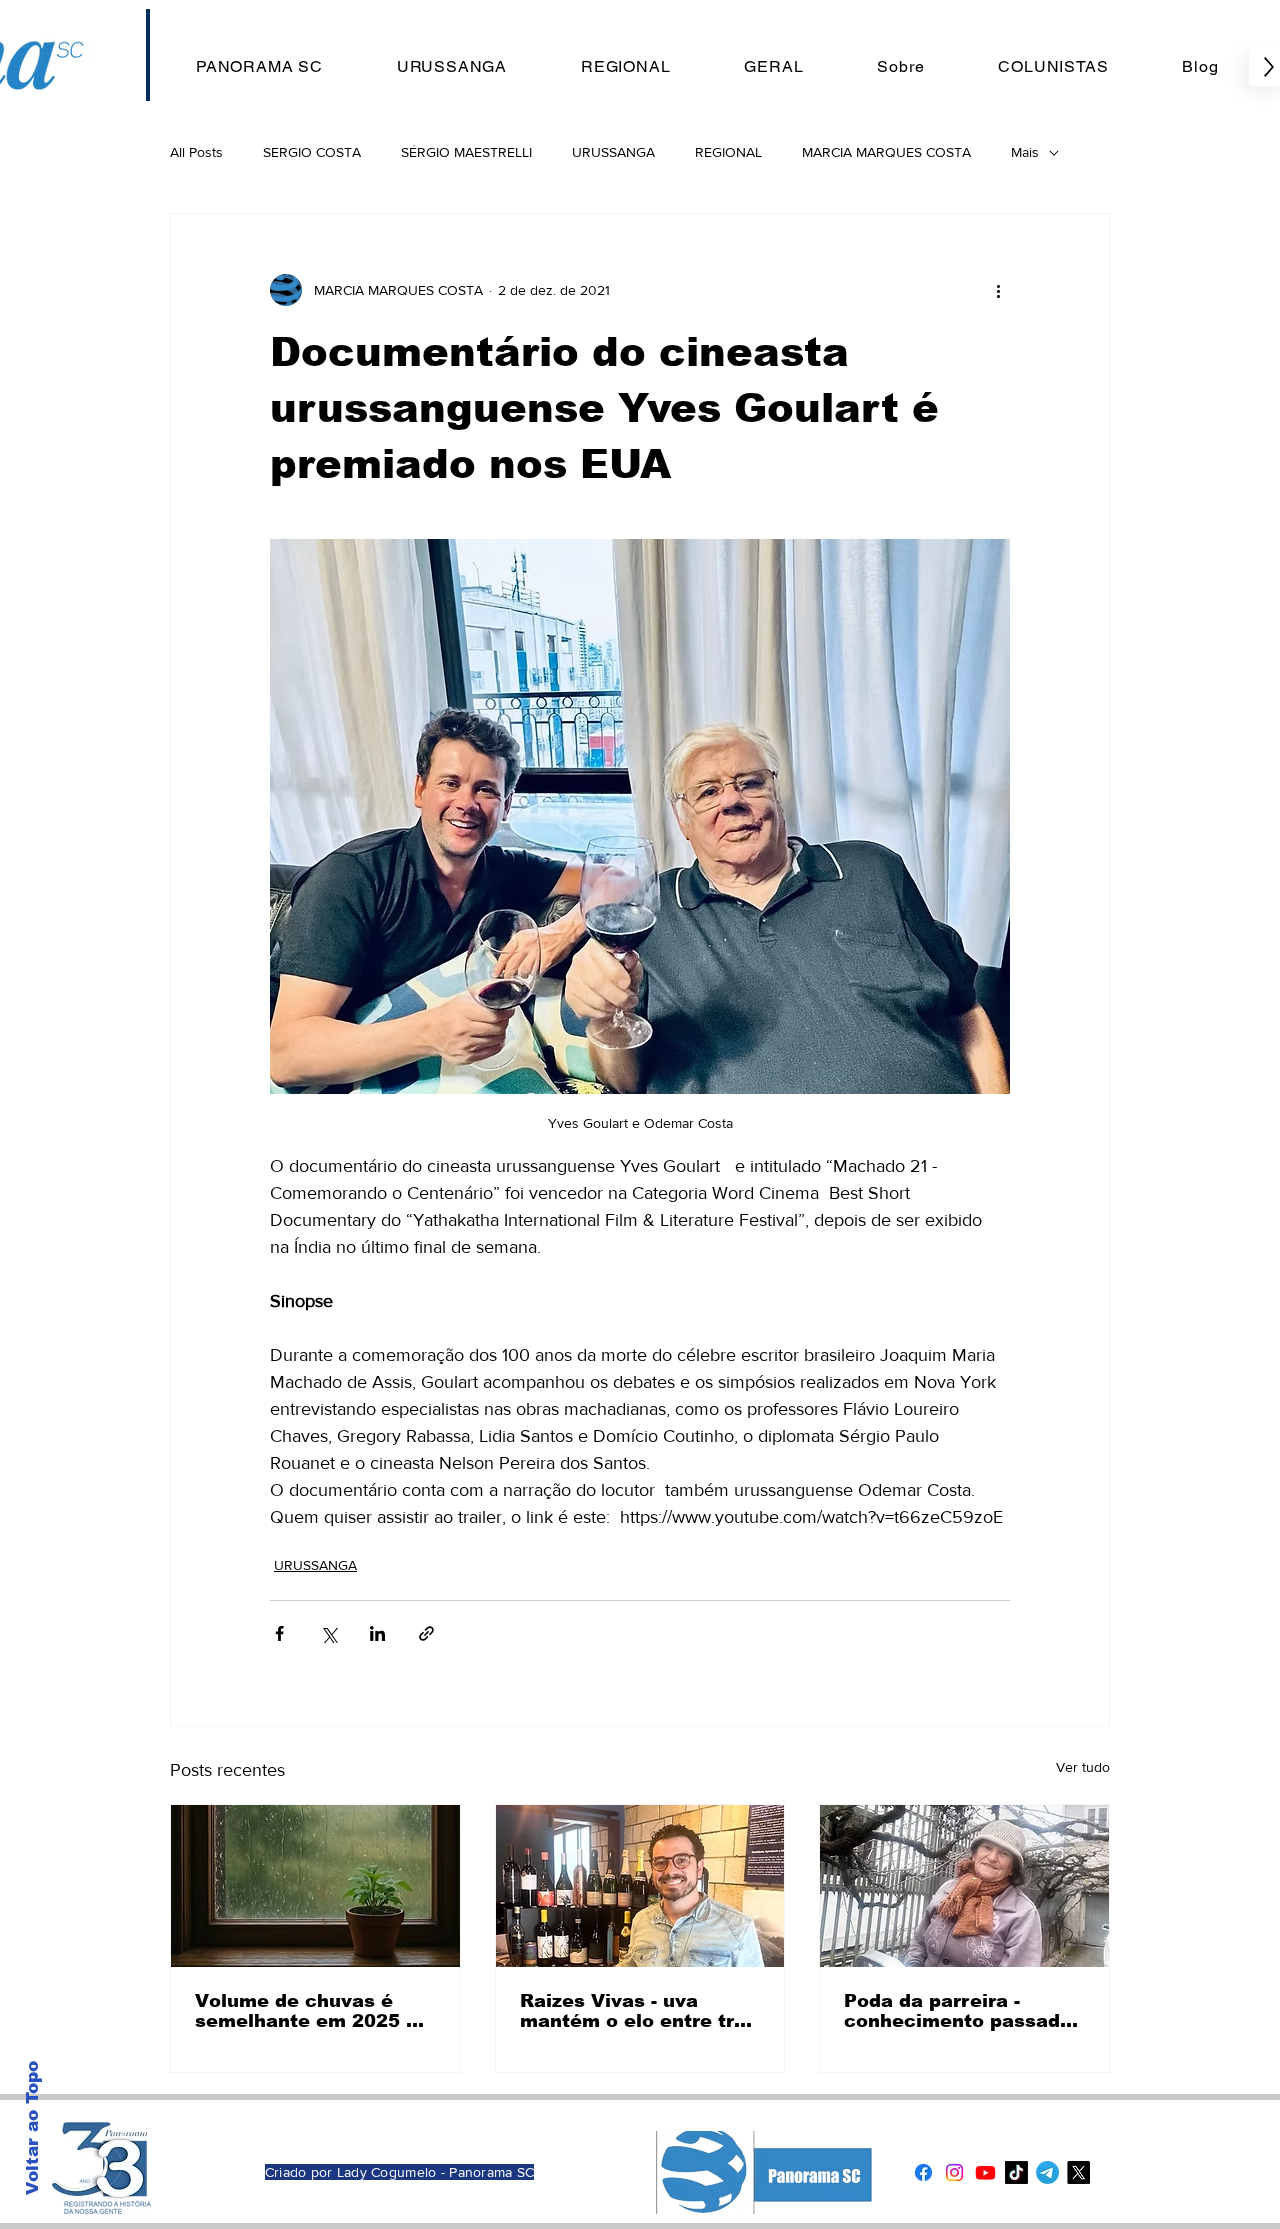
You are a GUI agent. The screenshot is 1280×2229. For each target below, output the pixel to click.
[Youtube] (985, 2172)
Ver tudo (1083, 1767)
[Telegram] (1047, 2172)
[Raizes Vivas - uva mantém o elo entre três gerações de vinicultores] (640, 1886)
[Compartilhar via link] (426, 1633)
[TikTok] (1016, 2172)
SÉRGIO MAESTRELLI (466, 152)
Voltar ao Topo (32, 2128)
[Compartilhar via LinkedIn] (377, 1633)
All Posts (196, 152)
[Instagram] (954, 2172)
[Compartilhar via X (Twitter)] (328, 1633)
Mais (1025, 152)
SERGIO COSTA (312, 152)
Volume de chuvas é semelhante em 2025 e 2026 (306, 2011)
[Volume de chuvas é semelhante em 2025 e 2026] (315, 1886)
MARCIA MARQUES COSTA (886, 152)
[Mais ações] (998, 290)
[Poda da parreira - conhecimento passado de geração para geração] (964, 1886)
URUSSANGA (613, 152)
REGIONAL (728, 152)
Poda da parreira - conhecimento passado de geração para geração (958, 2011)
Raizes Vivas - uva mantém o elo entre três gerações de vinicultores (638, 2011)
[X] (1078, 2172)
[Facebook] (923, 2172)
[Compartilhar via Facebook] (279, 1633)
